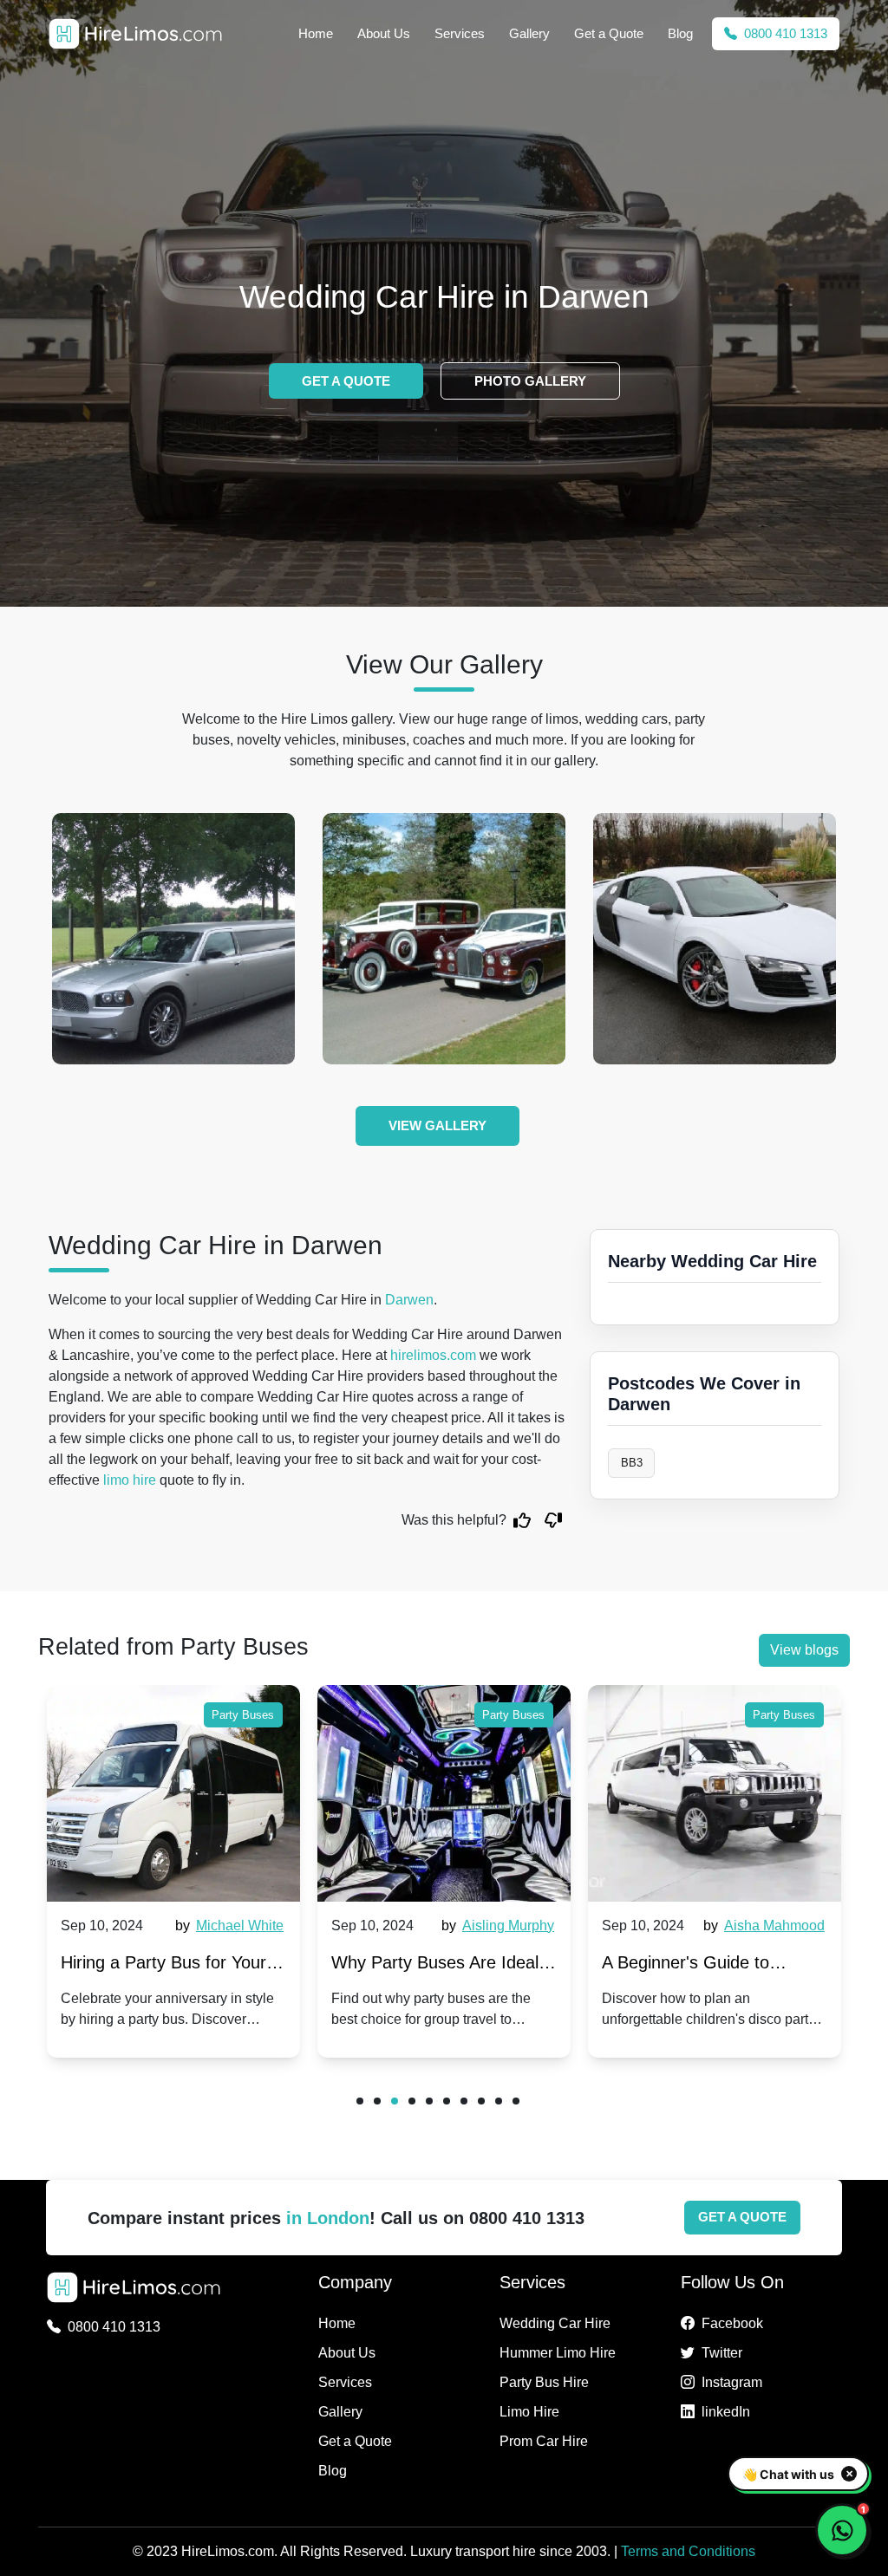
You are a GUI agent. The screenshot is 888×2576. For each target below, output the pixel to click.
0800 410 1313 (784, 33)
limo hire (130, 1480)
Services (460, 33)
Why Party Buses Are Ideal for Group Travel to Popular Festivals (437, 1966)
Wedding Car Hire (555, 2323)
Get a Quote (609, 33)
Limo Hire (529, 2412)
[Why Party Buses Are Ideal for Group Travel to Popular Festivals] (444, 1793)
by (229, 1925)
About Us (384, 33)
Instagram (732, 2382)
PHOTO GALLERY (530, 381)
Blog (680, 33)
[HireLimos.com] (135, 34)
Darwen (409, 1300)
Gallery (529, 33)
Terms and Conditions (688, 2551)
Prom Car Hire (544, 2441)
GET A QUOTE (346, 381)
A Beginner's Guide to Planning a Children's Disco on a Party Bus (706, 1966)
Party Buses (243, 1715)
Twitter (722, 2353)
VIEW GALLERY (437, 1125)
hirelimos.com (433, 1355)
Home (316, 33)
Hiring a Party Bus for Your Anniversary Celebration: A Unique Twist (163, 1966)
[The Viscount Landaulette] (505, 939)
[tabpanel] (173, 1871)
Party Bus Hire (544, 2382)
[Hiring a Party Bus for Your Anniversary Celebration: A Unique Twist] (173, 1793)
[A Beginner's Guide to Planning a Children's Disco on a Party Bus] (715, 1793)
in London (328, 2218)
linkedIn (726, 2412)
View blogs (804, 1650)
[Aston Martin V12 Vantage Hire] (234, 939)
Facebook (732, 2323)
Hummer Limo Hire (558, 2353)
